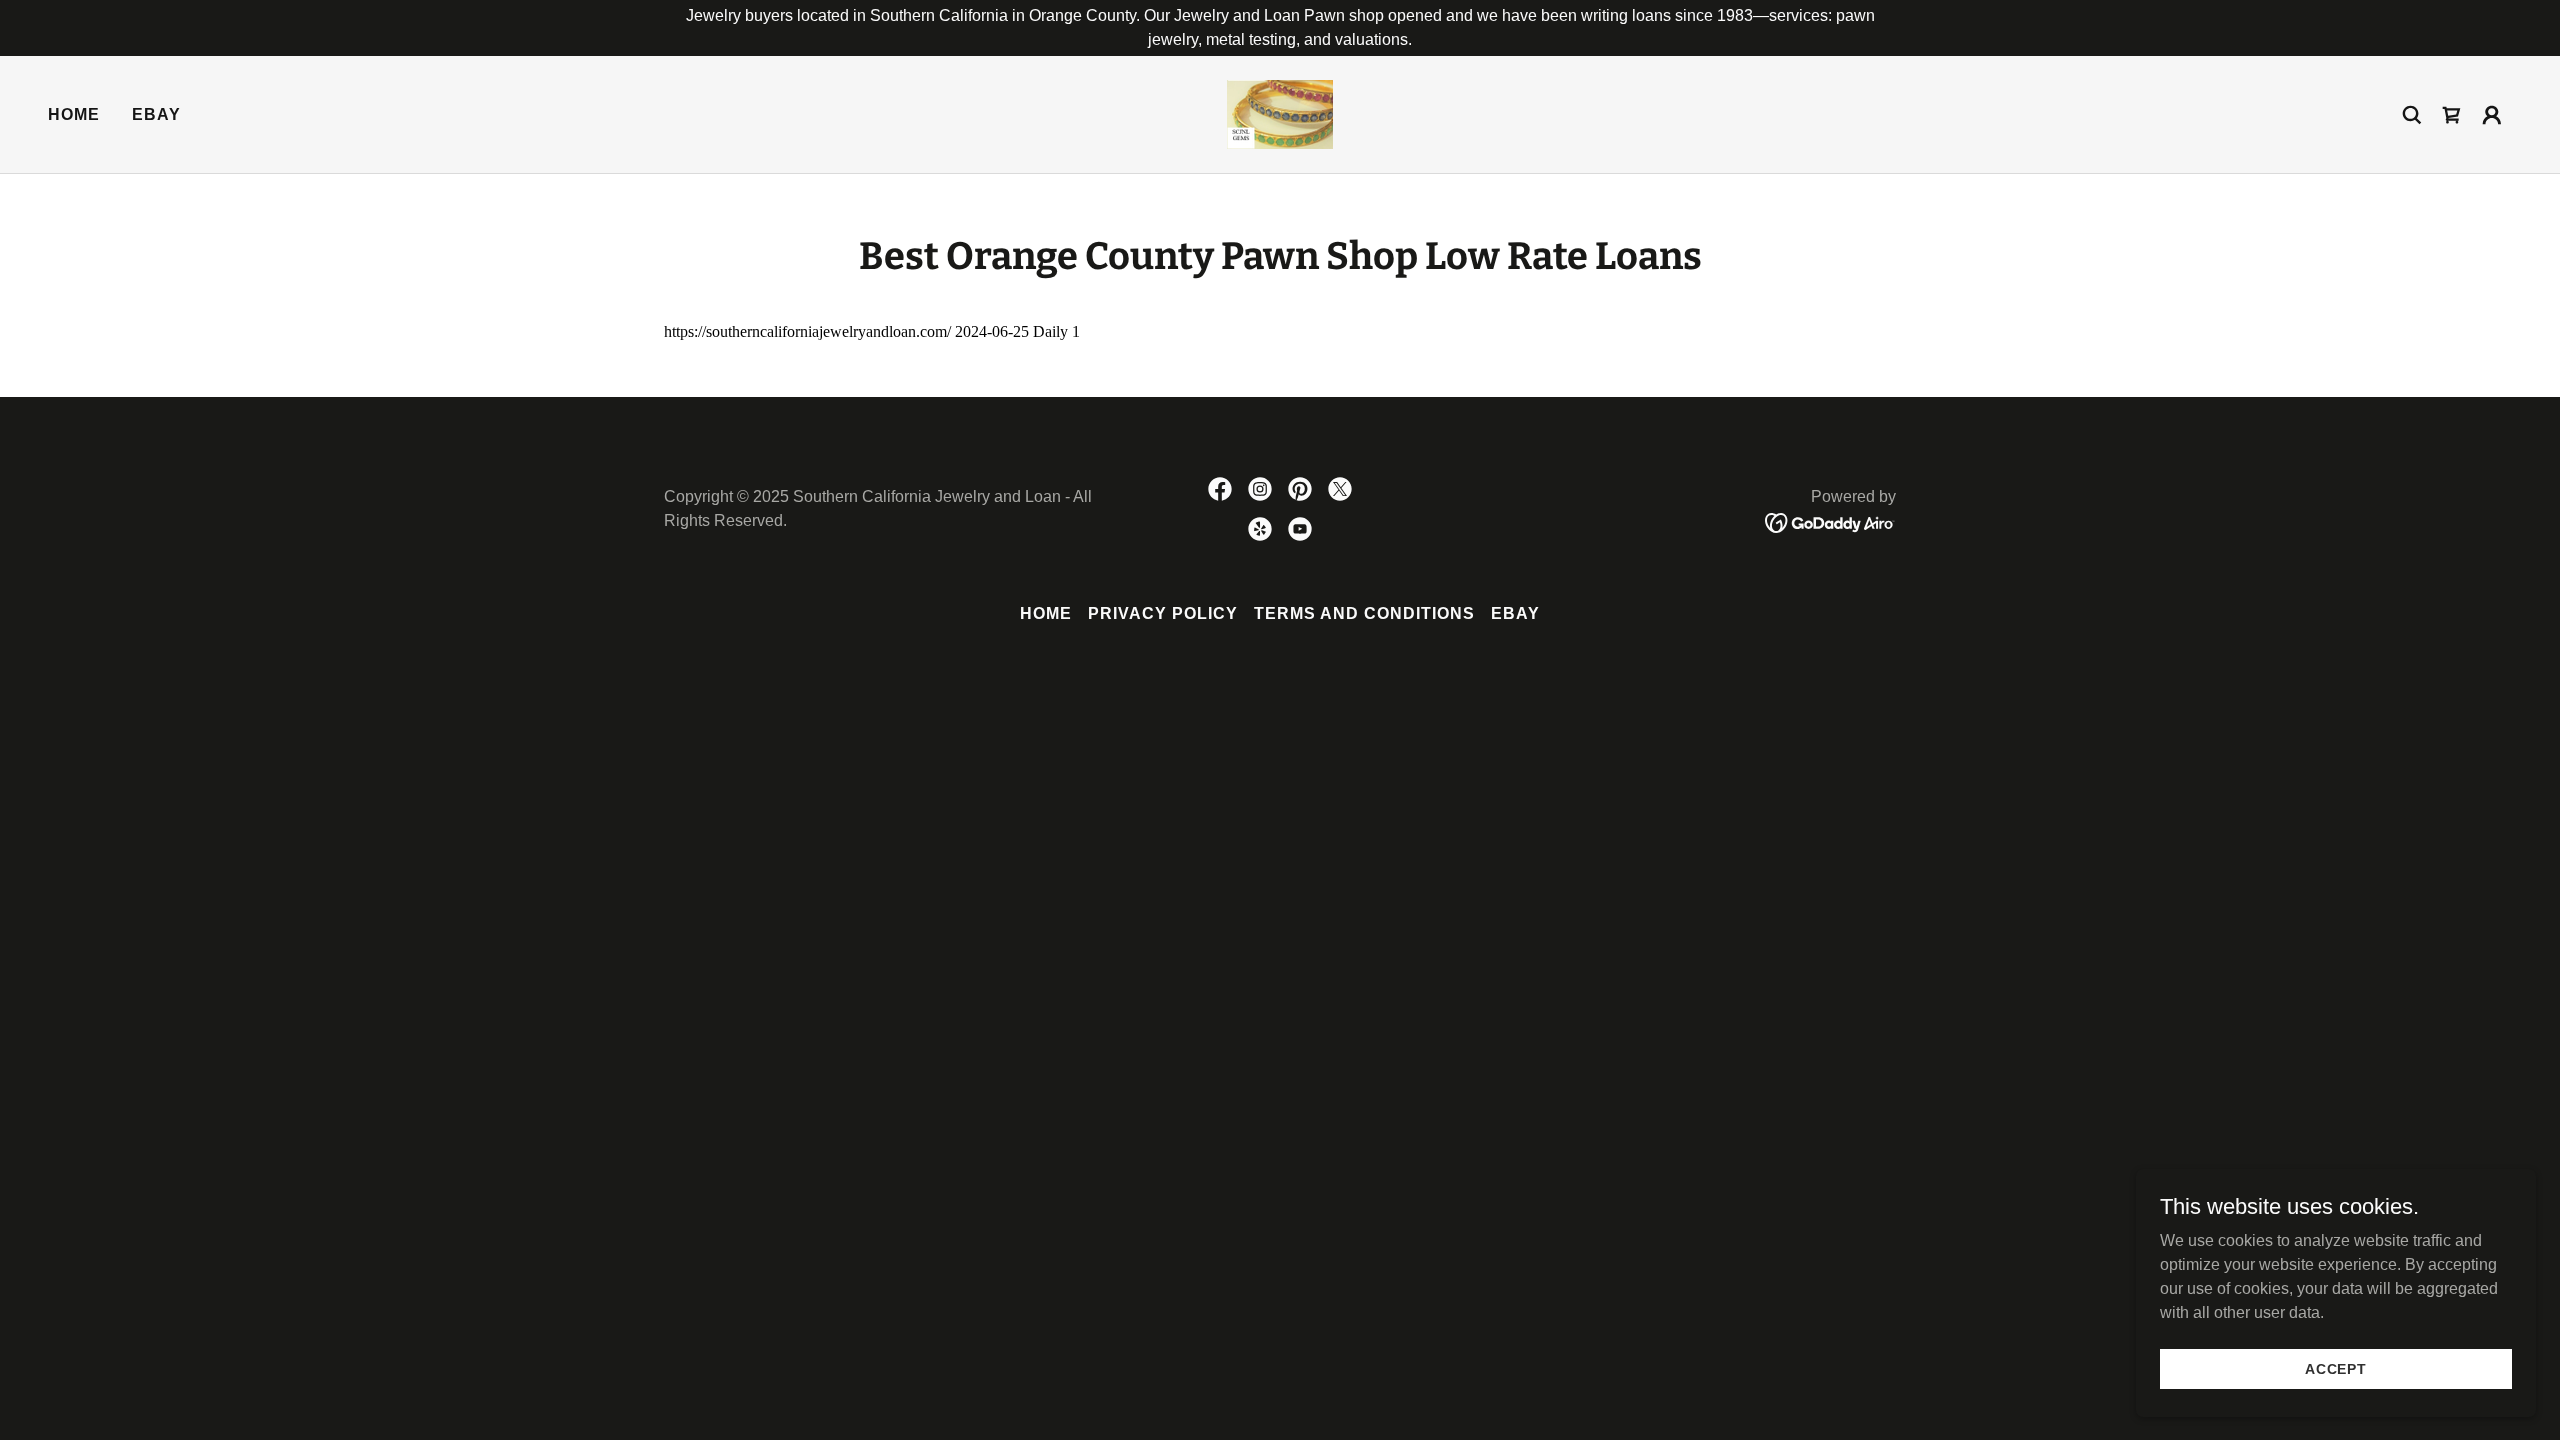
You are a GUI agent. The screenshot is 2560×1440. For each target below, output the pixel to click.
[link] (1280, 113)
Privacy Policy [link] (1163, 613)
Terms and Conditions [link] (1364, 613)
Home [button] (1046, 613)
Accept (2336, 1368)
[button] (2492, 115)
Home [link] (74, 114)
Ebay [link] (156, 114)
